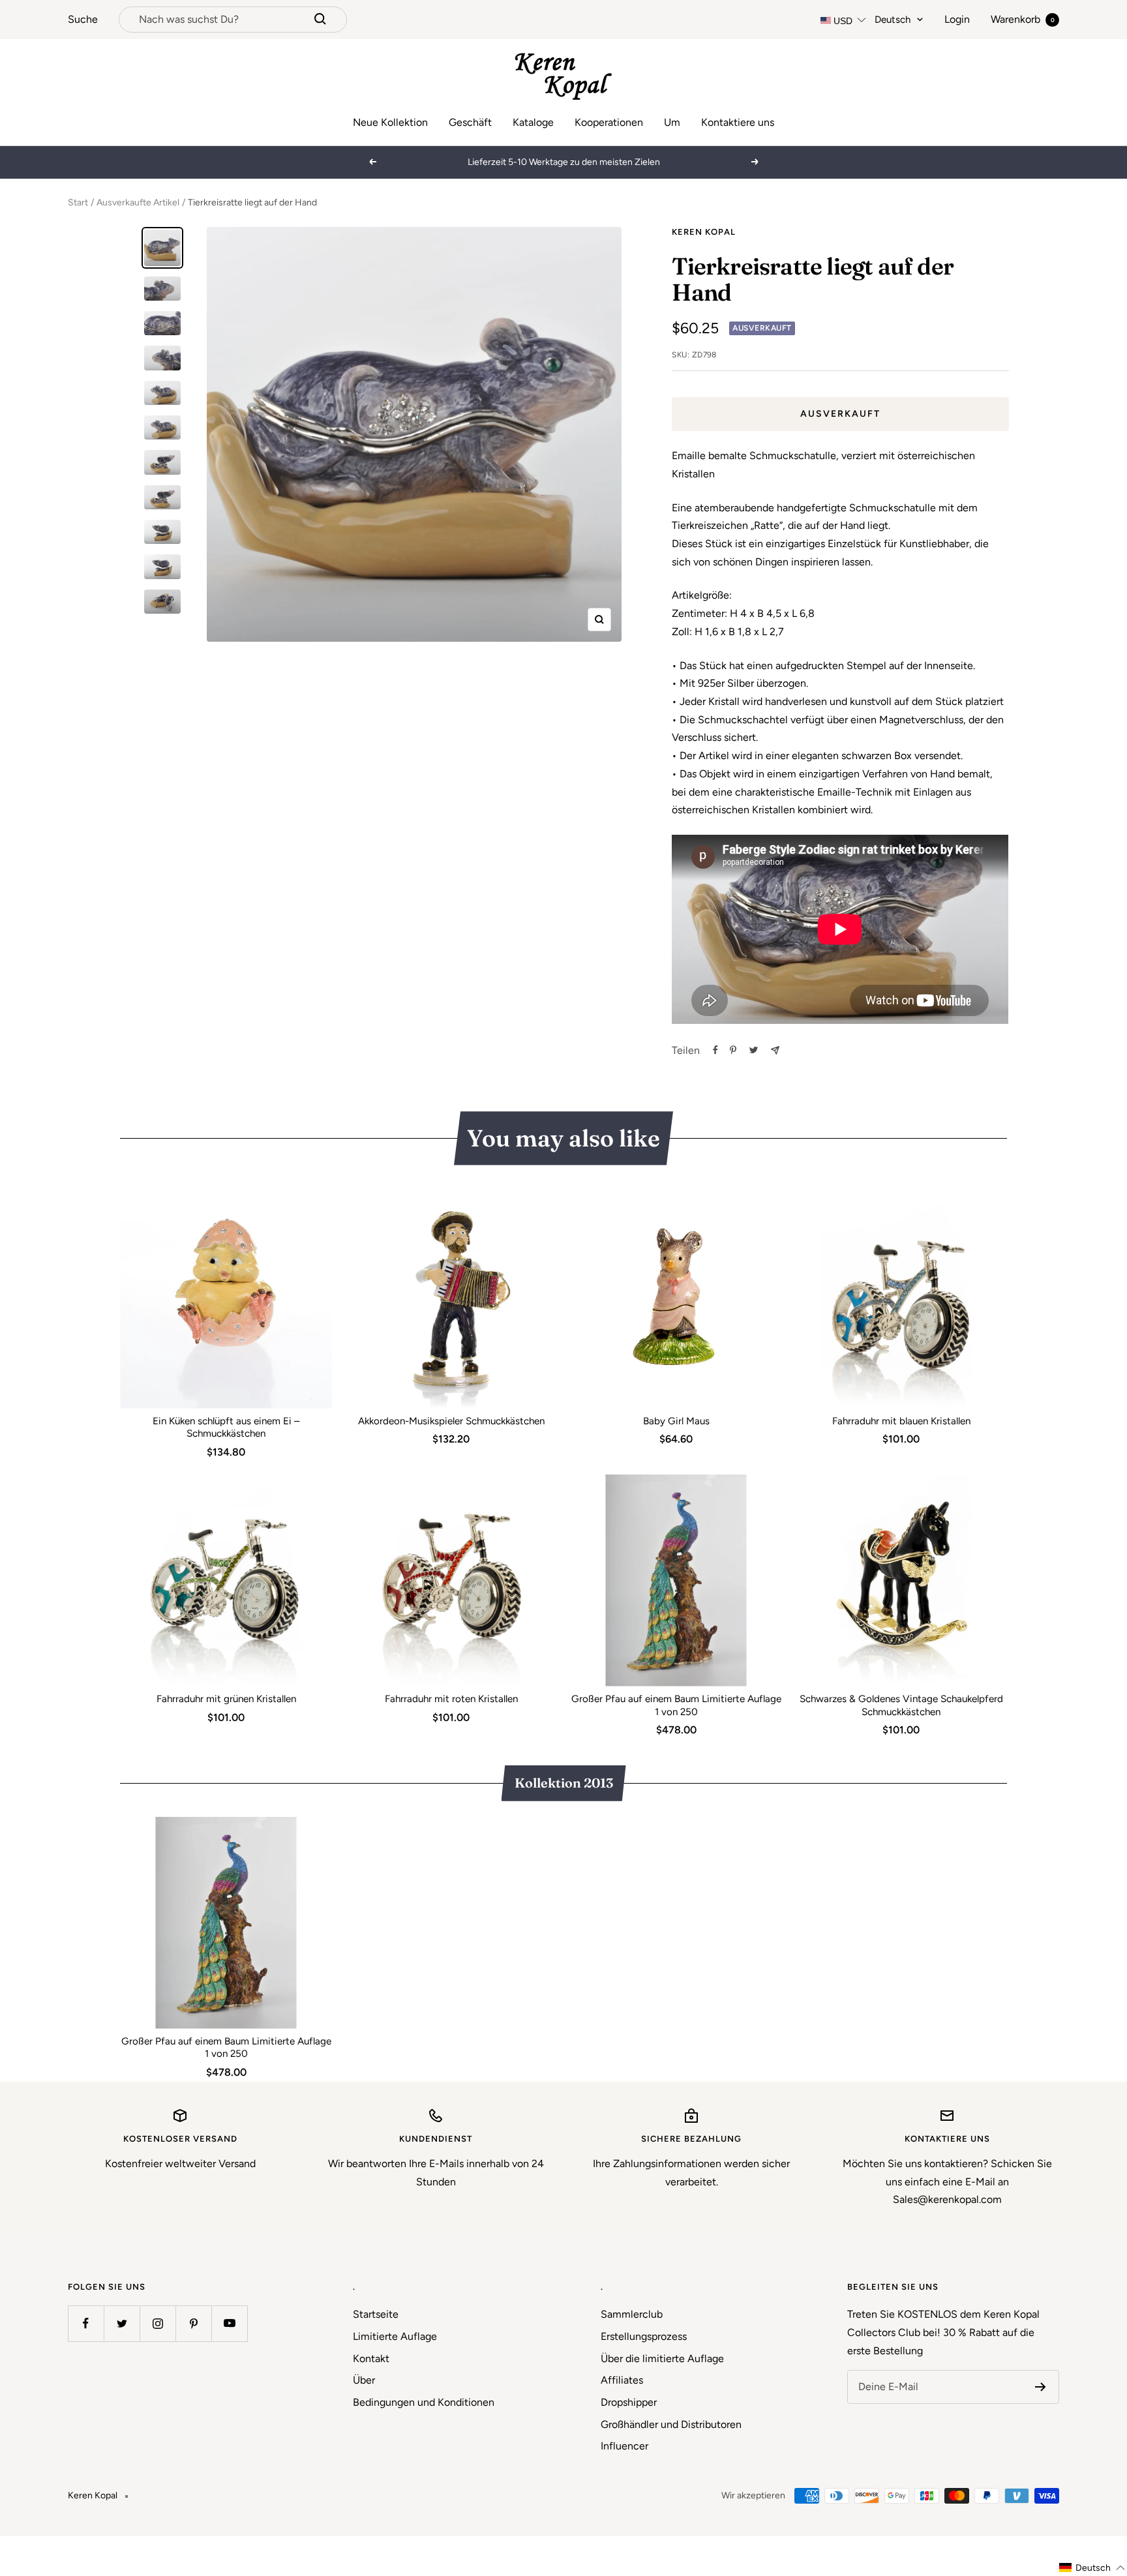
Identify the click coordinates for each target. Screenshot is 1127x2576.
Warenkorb (1023, 19)
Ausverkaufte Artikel (138, 202)
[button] (1092, 2568)
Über (364, 2380)
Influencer (624, 2446)
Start (78, 202)
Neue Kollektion (390, 122)
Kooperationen (609, 122)
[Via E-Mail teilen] (775, 1050)
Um (672, 122)
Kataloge (533, 122)
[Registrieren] (1041, 2387)
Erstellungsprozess (644, 2336)
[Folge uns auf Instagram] (158, 2323)
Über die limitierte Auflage (662, 2359)
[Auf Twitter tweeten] (754, 1050)
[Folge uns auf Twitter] (122, 2323)
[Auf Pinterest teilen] (733, 1050)
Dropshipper (629, 2402)
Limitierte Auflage (395, 2336)
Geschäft (470, 122)
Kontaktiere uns (738, 122)
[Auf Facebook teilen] (715, 1050)
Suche (83, 19)
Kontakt (371, 2359)
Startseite (376, 2314)
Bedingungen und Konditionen (424, 2402)
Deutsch (893, 20)
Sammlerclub (632, 2314)
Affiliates (622, 2380)
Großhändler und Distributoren (671, 2424)
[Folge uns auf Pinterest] (193, 2323)
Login (957, 19)
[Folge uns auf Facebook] (86, 2323)
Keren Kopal (704, 232)
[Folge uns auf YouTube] (229, 2323)
